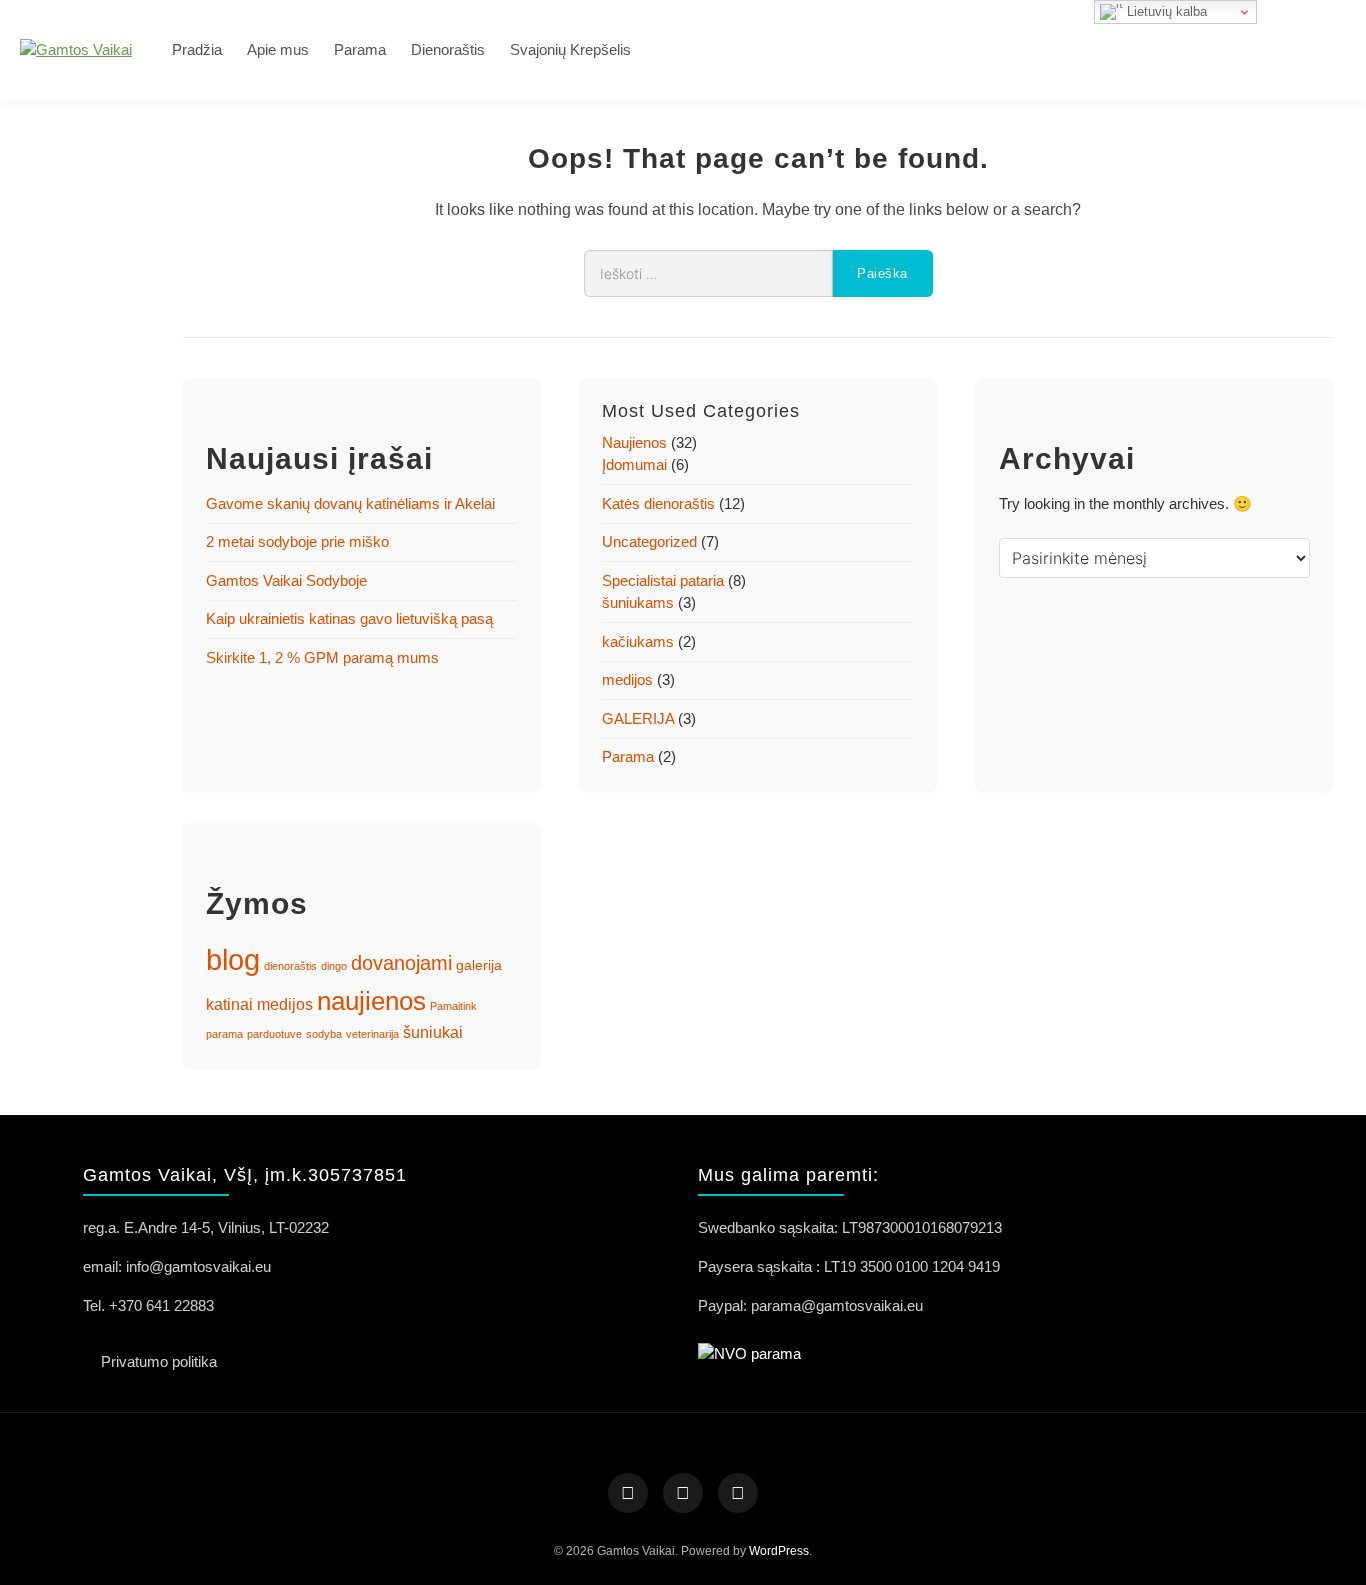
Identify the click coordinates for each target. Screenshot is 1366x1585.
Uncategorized (649, 541)
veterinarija (372, 1034)
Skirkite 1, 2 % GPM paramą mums (322, 657)
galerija (479, 965)
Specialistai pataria (663, 580)
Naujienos (634, 442)
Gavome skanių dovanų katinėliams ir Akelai (350, 503)
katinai (229, 1004)
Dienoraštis (448, 49)
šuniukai (433, 1032)
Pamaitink (453, 1006)
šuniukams (638, 602)
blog (233, 959)
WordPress (779, 1551)
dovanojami (401, 963)
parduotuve (274, 1034)
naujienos (371, 1001)
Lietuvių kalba (1165, 11)
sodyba (324, 1034)
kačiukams (638, 641)
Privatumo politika (159, 1361)
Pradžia (197, 49)
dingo (334, 966)
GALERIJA (638, 718)
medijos (627, 679)
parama (224, 1034)
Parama (360, 49)
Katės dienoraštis (658, 503)
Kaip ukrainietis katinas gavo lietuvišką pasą (349, 618)
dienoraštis (290, 966)
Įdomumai (634, 464)
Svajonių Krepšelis (570, 49)
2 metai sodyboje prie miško (297, 541)
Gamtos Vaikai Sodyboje (286, 580)
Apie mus (278, 49)
